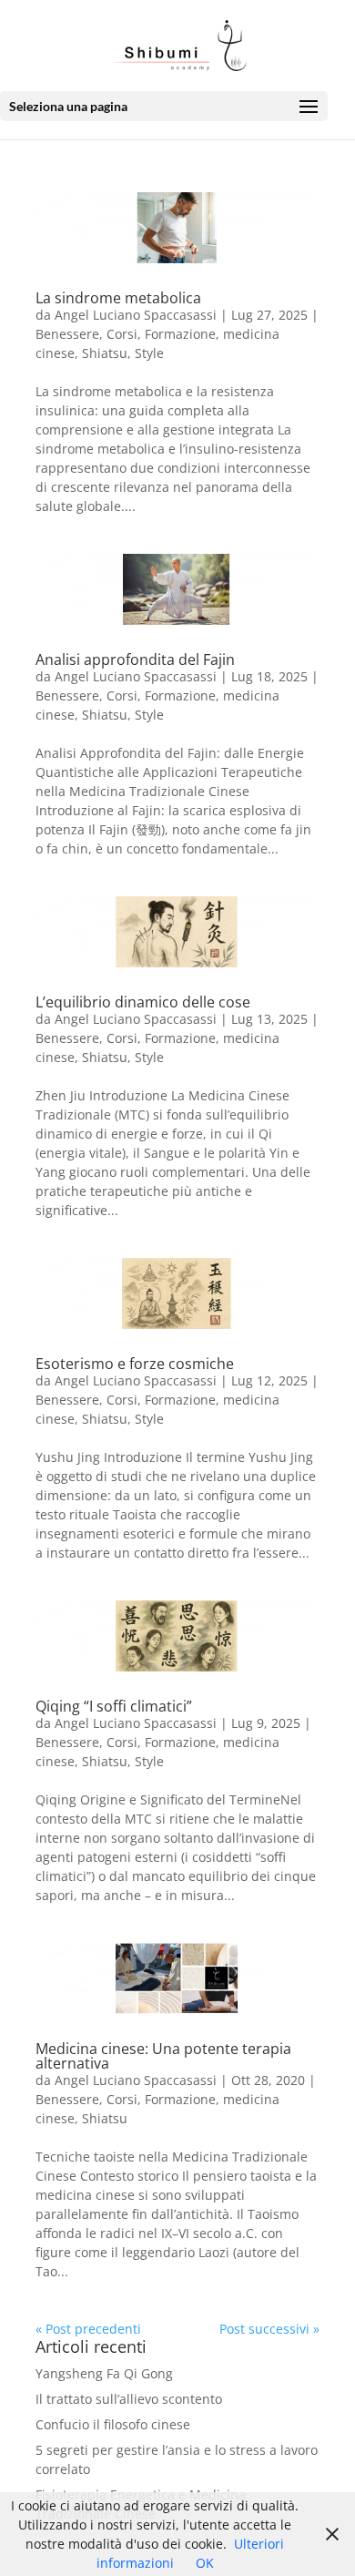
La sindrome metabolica (118, 298)
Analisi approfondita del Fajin (135, 659)
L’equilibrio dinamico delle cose (143, 1002)
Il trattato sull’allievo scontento (129, 2399)
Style (149, 353)
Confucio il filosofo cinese (113, 2424)
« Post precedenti (88, 2329)
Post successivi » (269, 2329)
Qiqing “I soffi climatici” (114, 1706)
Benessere (67, 334)
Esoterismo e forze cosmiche (135, 1364)
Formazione (180, 334)
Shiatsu (105, 353)
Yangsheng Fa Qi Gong (104, 2373)
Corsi (122, 334)
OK (205, 2563)
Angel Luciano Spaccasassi (136, 315)
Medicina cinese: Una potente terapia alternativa (163, 2056)
